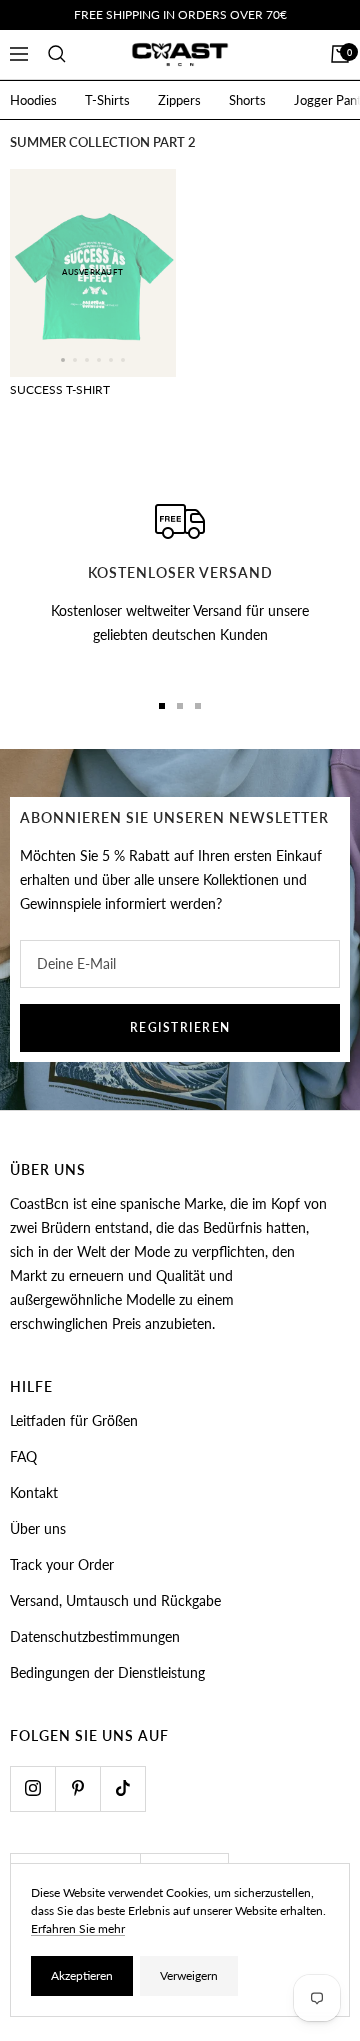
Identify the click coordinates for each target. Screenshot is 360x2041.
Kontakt (34, 1492)
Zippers (179, 100)
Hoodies (33, 100)
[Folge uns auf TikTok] (122, 1788)
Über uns (38, 1528)
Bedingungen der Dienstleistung (107, 1672)
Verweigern (189, 1975)
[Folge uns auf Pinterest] (77, 1788)
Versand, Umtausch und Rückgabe (115, 1600)
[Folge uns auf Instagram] (32, 1788)
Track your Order (62, 1564)
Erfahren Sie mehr (78, 1928)
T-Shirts (107, 100)
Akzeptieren (82, 1975)
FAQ (23, 1456)
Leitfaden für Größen (74, 1420)
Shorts (247, 100)
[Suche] (57, 54)
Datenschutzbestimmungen (95, 1636)
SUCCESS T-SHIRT (60, 389)
